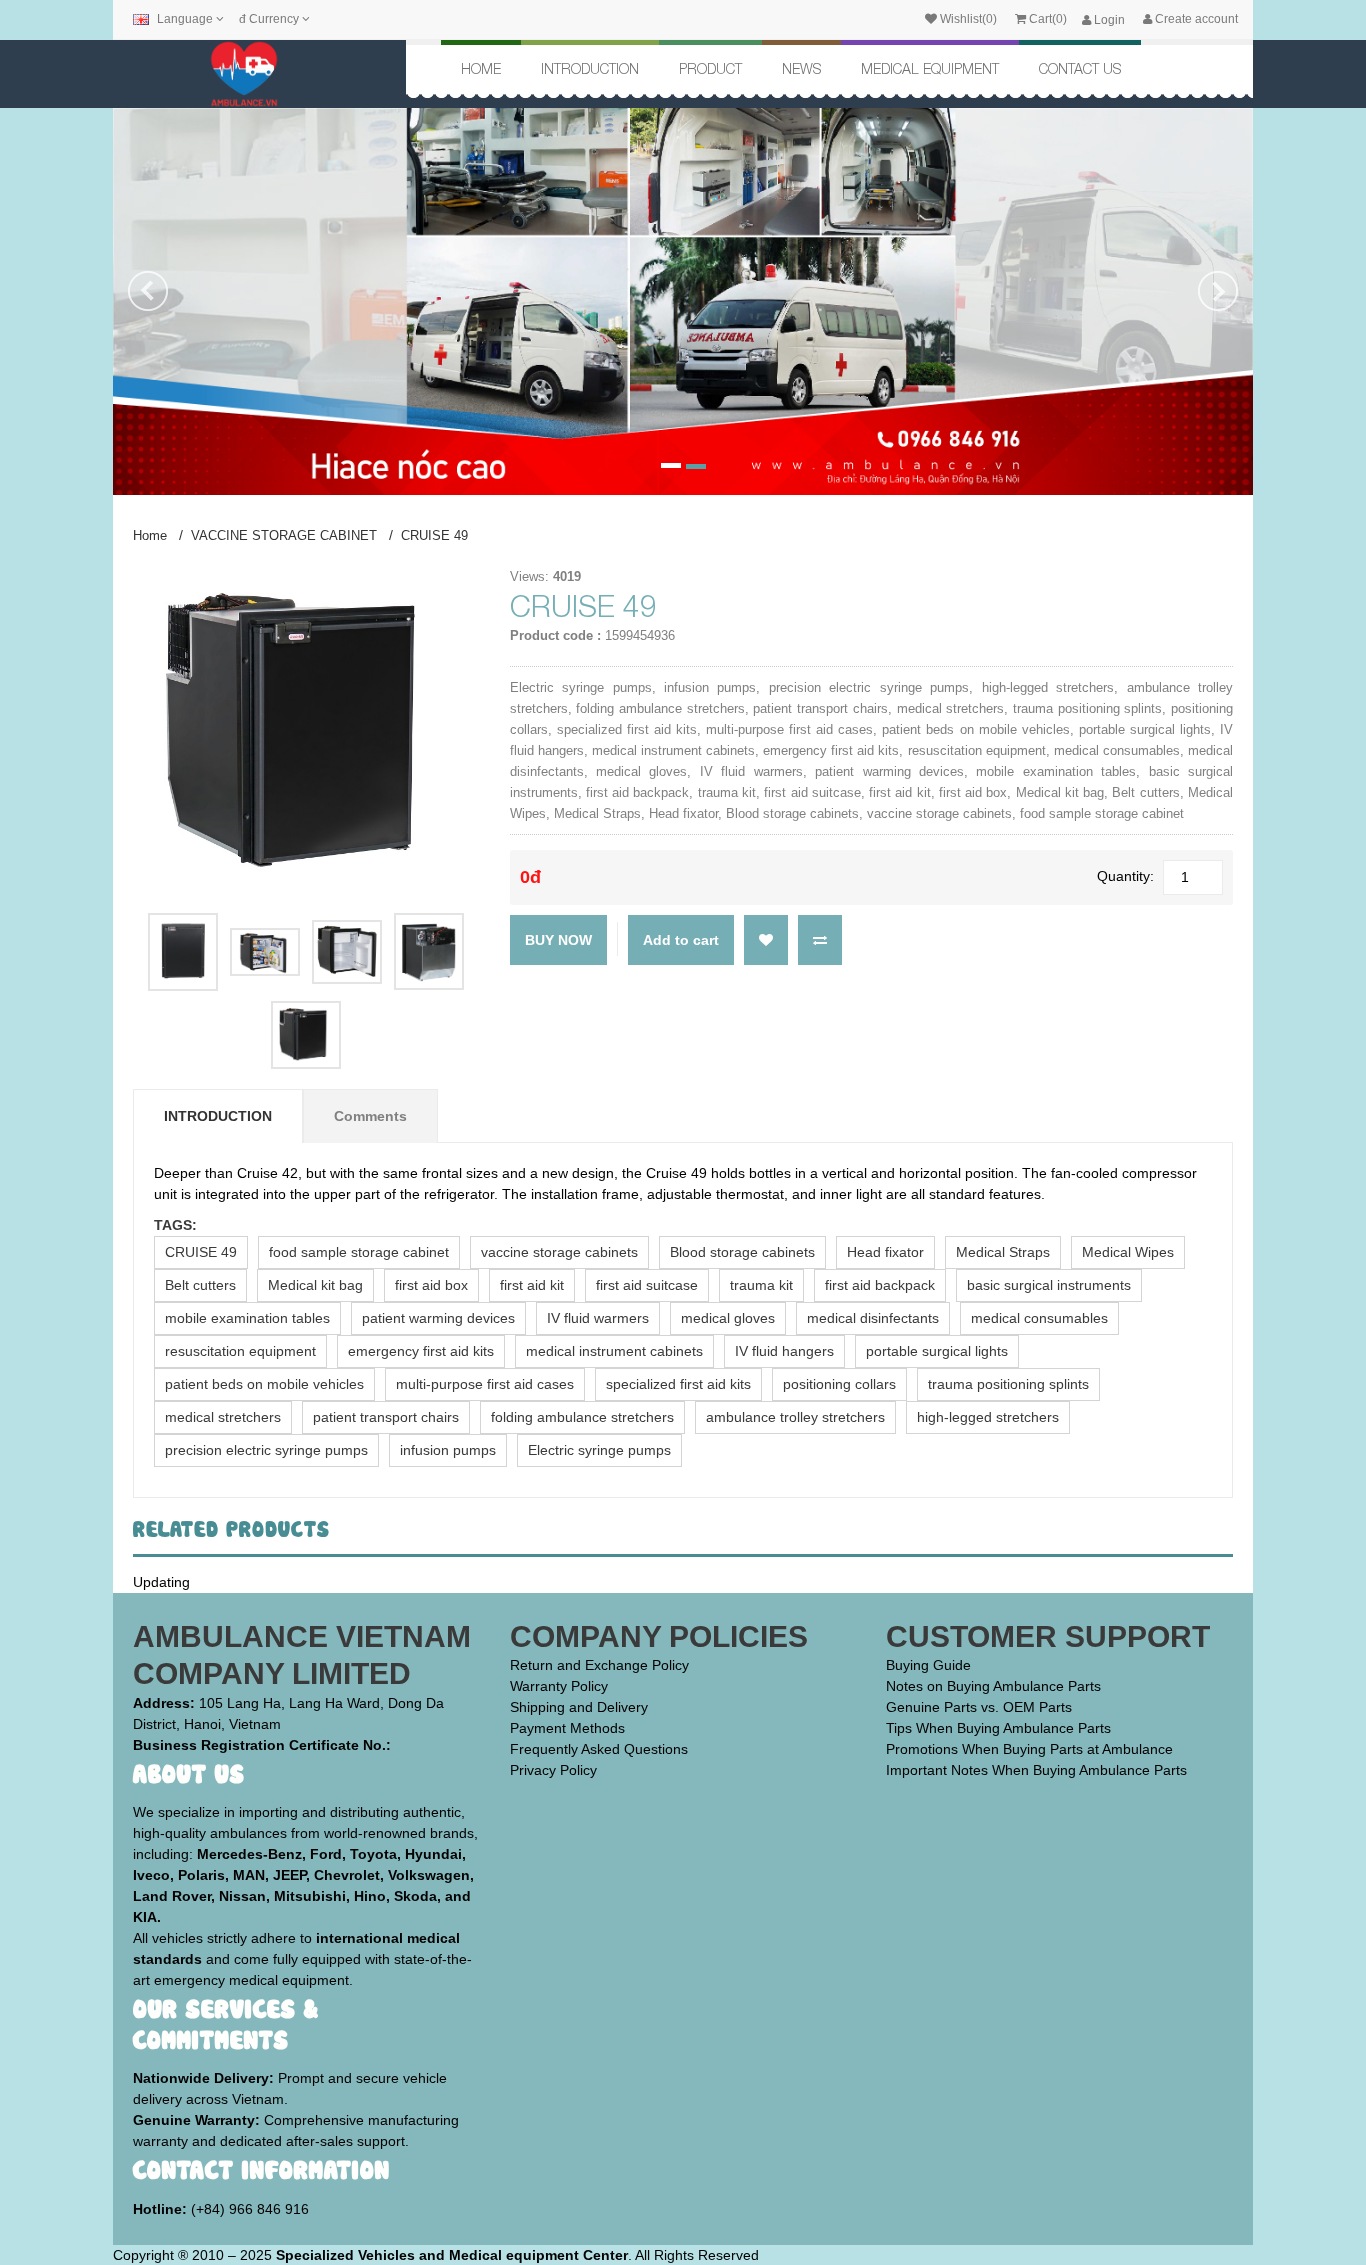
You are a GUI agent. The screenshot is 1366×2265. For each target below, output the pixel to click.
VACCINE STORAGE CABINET (284, 535)
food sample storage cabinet (359, 1252)
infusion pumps (448, 1450)
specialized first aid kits (678, 1384)
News (801, 68)
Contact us (1080, 68)
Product (710, 68)
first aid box (431, 1285)
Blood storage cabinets (742, 1252)
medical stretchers (223, 1417)
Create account (1195, 19)
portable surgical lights (937, 1351)
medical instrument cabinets (614, 1351)
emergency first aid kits (421, 1351)
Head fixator (885, 1252)
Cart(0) (1046, 19)
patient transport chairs (386, 1417)
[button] (148, 383)
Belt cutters (200, 1285)
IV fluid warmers (598, 1318)
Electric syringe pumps (599, 1450)
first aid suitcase (647, 1285)
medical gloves (728, 1318)
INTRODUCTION (590, 68)
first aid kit (532, 1285)
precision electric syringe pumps (266, 1450)
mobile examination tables (247, 1318)
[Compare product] (820, 938)
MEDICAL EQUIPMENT (930, 68)
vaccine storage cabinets (559, 1252)
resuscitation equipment (240, 1351)
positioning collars (839, 1384)
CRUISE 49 (434, 535)
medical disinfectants (873, 1318)
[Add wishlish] (766, 938)
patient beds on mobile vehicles (264, 1384)
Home (481, 68)
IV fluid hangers (784, 1351)
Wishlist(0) (967, 19)
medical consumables (1039, 1318)
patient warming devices (438, 1318)
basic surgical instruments (1049, 1285)
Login (1108, 20)
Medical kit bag (315, 1285)
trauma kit (761, 1285)
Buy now (558, 940)
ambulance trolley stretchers (795, 1417)
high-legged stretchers (988, 1417)
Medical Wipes (1128, 1252)
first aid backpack (880, 1285)
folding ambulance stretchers (582, 1417)
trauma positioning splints (1008, 1384)
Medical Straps (1003, 1252)
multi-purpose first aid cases (485, 1384)
